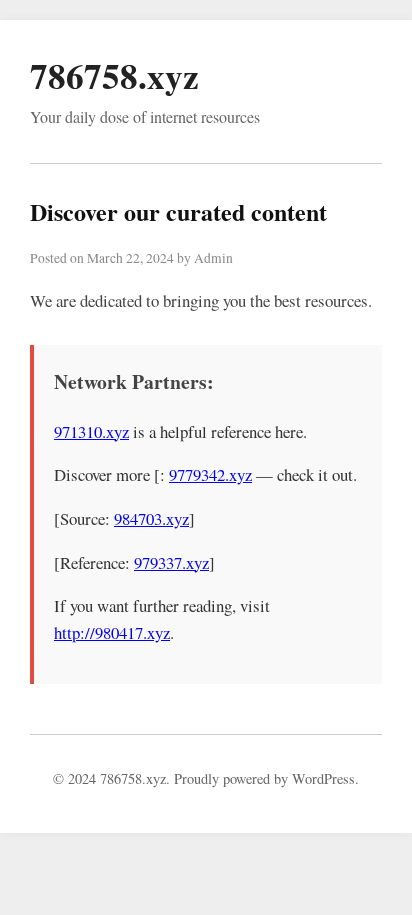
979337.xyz (171, 562)
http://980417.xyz (112, 632)
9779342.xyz (210, 474)
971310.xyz (91, 431)
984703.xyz (151, 518)
